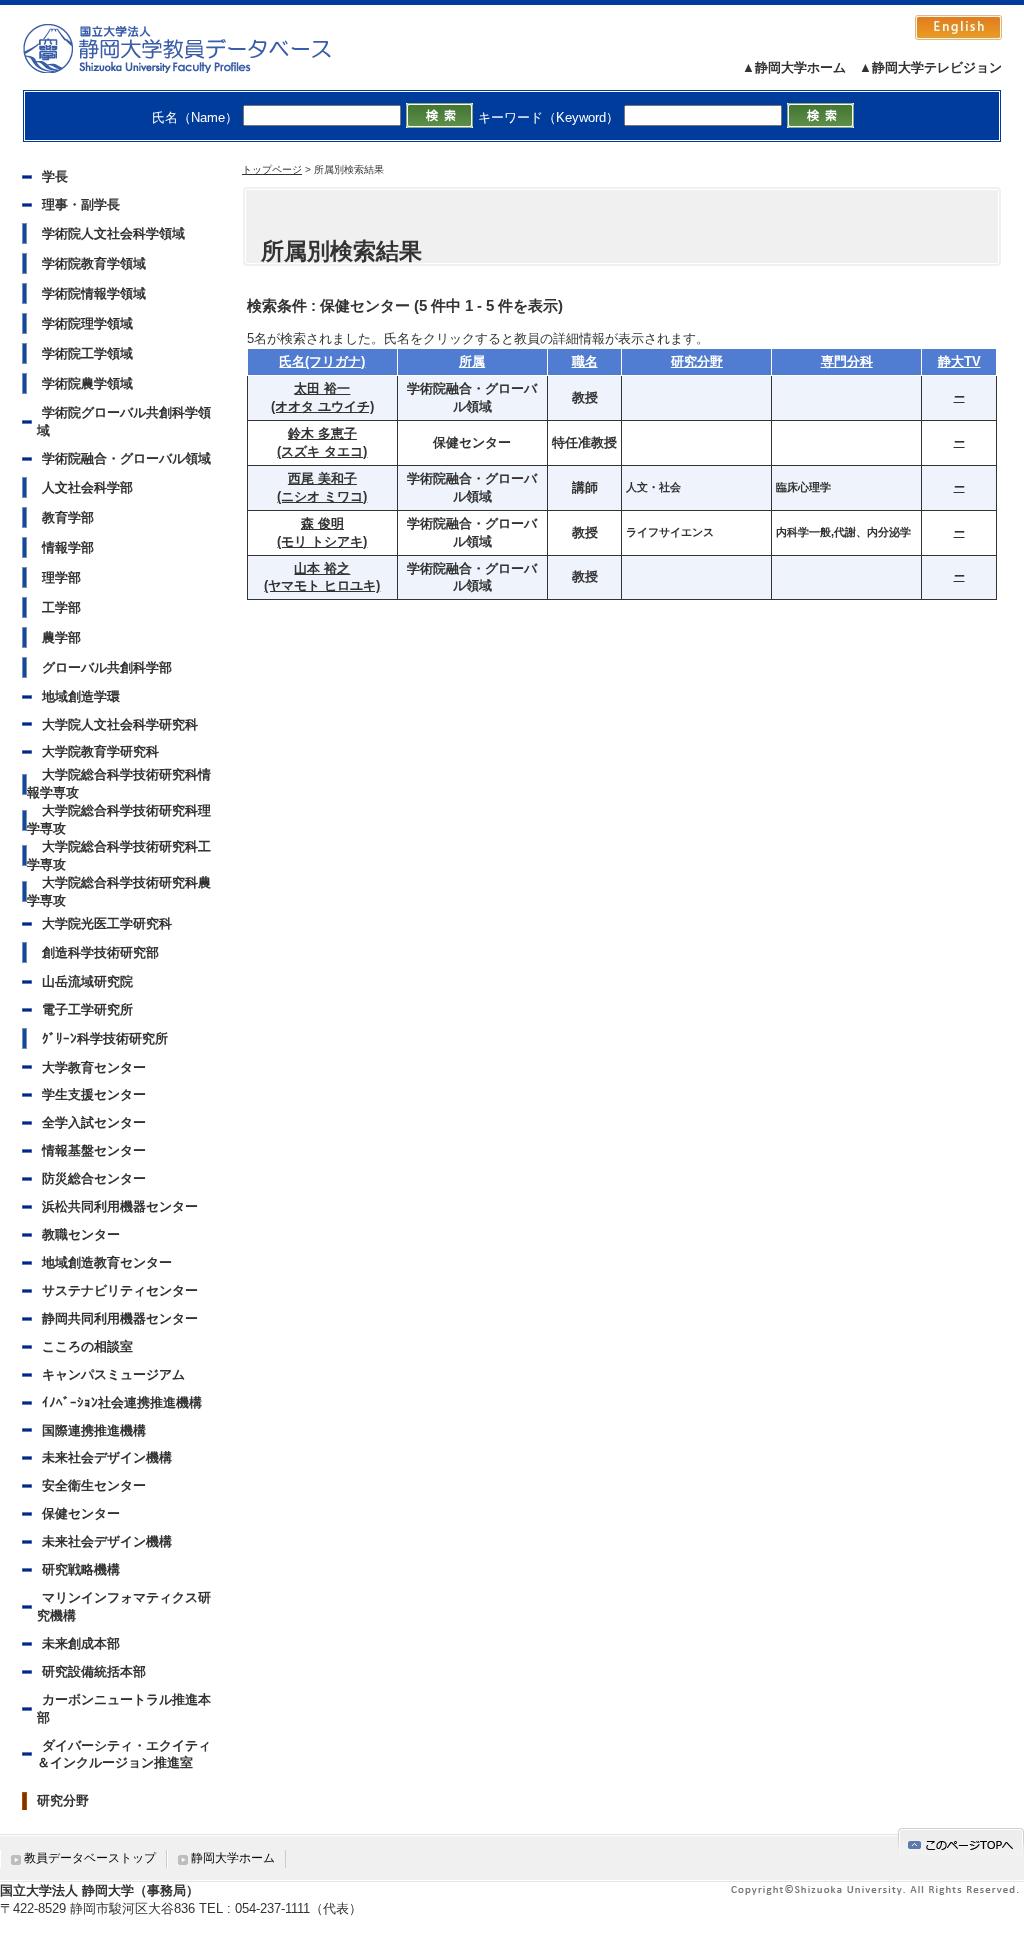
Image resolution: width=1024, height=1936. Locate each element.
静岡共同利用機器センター (120, 1318)
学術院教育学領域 (94, 263)
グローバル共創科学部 (107, 667)
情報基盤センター (94, 1150)
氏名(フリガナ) (322, 361)
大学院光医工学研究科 (107, 923)
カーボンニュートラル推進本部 (124, 1708)
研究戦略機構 (81, 1569)
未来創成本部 (81, 1643)
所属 (472, 361)
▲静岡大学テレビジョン (930, 67)
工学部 (61, 607)
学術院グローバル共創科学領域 (124, 421)
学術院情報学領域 (94, 293)
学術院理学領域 (87, 323)
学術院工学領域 (87, 353)
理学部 (61, 577)
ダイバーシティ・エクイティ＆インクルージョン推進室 (124, 1754)
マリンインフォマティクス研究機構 (124, 1606)
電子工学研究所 (87, 1009)
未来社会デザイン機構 (107, 1457)
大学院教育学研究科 (100, 751)
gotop (961, 1841)
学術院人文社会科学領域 (113, 233)
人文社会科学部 (87, 487)
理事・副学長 (81, 204)
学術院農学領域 (87, 383)
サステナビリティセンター (120, 1290)
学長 (55, 176)
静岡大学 (197, 48)
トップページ (272, 169)
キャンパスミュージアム (113, 1374)
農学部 (61, 637)
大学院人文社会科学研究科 (120, 724)
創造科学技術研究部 (100, 952)
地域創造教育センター (107, 1262)
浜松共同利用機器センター (120, 1206)
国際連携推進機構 (94, 1430)
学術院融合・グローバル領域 (126, 458)
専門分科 (847, 361)
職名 (585, 361)
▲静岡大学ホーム (794, 67)
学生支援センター (94, 1094)
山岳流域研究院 (87, 981)
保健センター (81, 1513)
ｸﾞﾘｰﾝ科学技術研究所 (105, 1038)
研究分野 (63, 1800)
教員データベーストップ (90, 1858)
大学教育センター (94, 1067)
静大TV (959, 361)
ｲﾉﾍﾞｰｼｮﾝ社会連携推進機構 (122, 1402)
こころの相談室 (87, 1346)
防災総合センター (94, 1178)
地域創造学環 (81, 696)
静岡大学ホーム (233, 1858)
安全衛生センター (94, 1485)
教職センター (81, 1234)
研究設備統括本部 (94, 1671)
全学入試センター (94, 1122)
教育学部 (68, 517)
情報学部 (68, 547)
